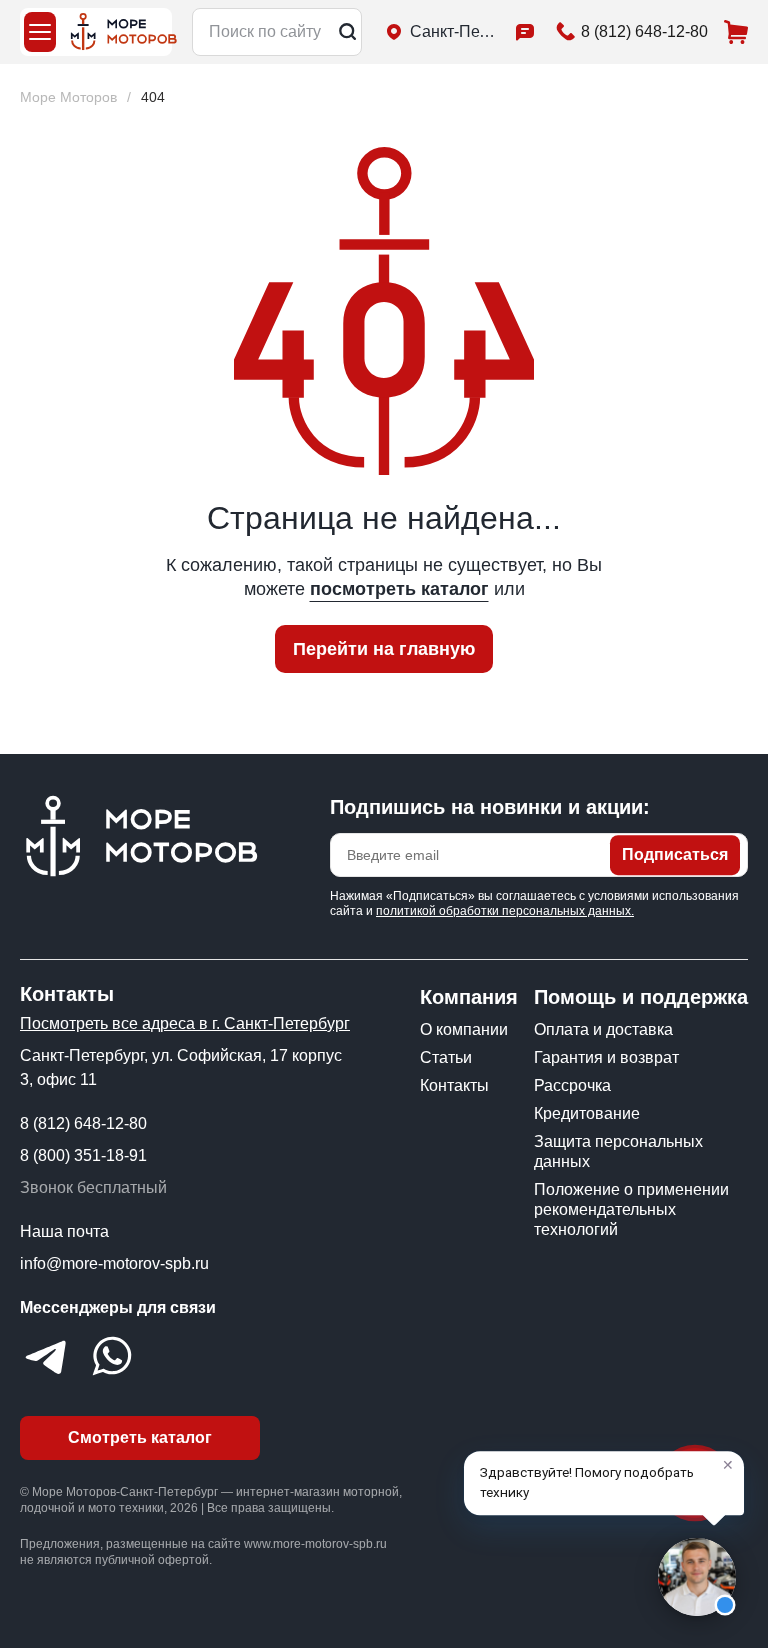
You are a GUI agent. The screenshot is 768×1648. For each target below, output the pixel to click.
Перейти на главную (384, 649)
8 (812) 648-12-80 (83, 1123)
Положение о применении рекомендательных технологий (631, 1209)
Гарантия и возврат (606, 1057)
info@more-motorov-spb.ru (114, 1263)
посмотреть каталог (399, 589)
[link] (153, 97)
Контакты (454, 1085)
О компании (464, 1029)
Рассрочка (572, 1085)
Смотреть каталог (140, 1437)
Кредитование (587, 1113)
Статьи (446, 1057)
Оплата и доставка (603, 1029)
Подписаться (675, 854)
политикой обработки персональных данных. (505, 911)
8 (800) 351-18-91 (83, 1155)
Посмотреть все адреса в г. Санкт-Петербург (185, 1023)
